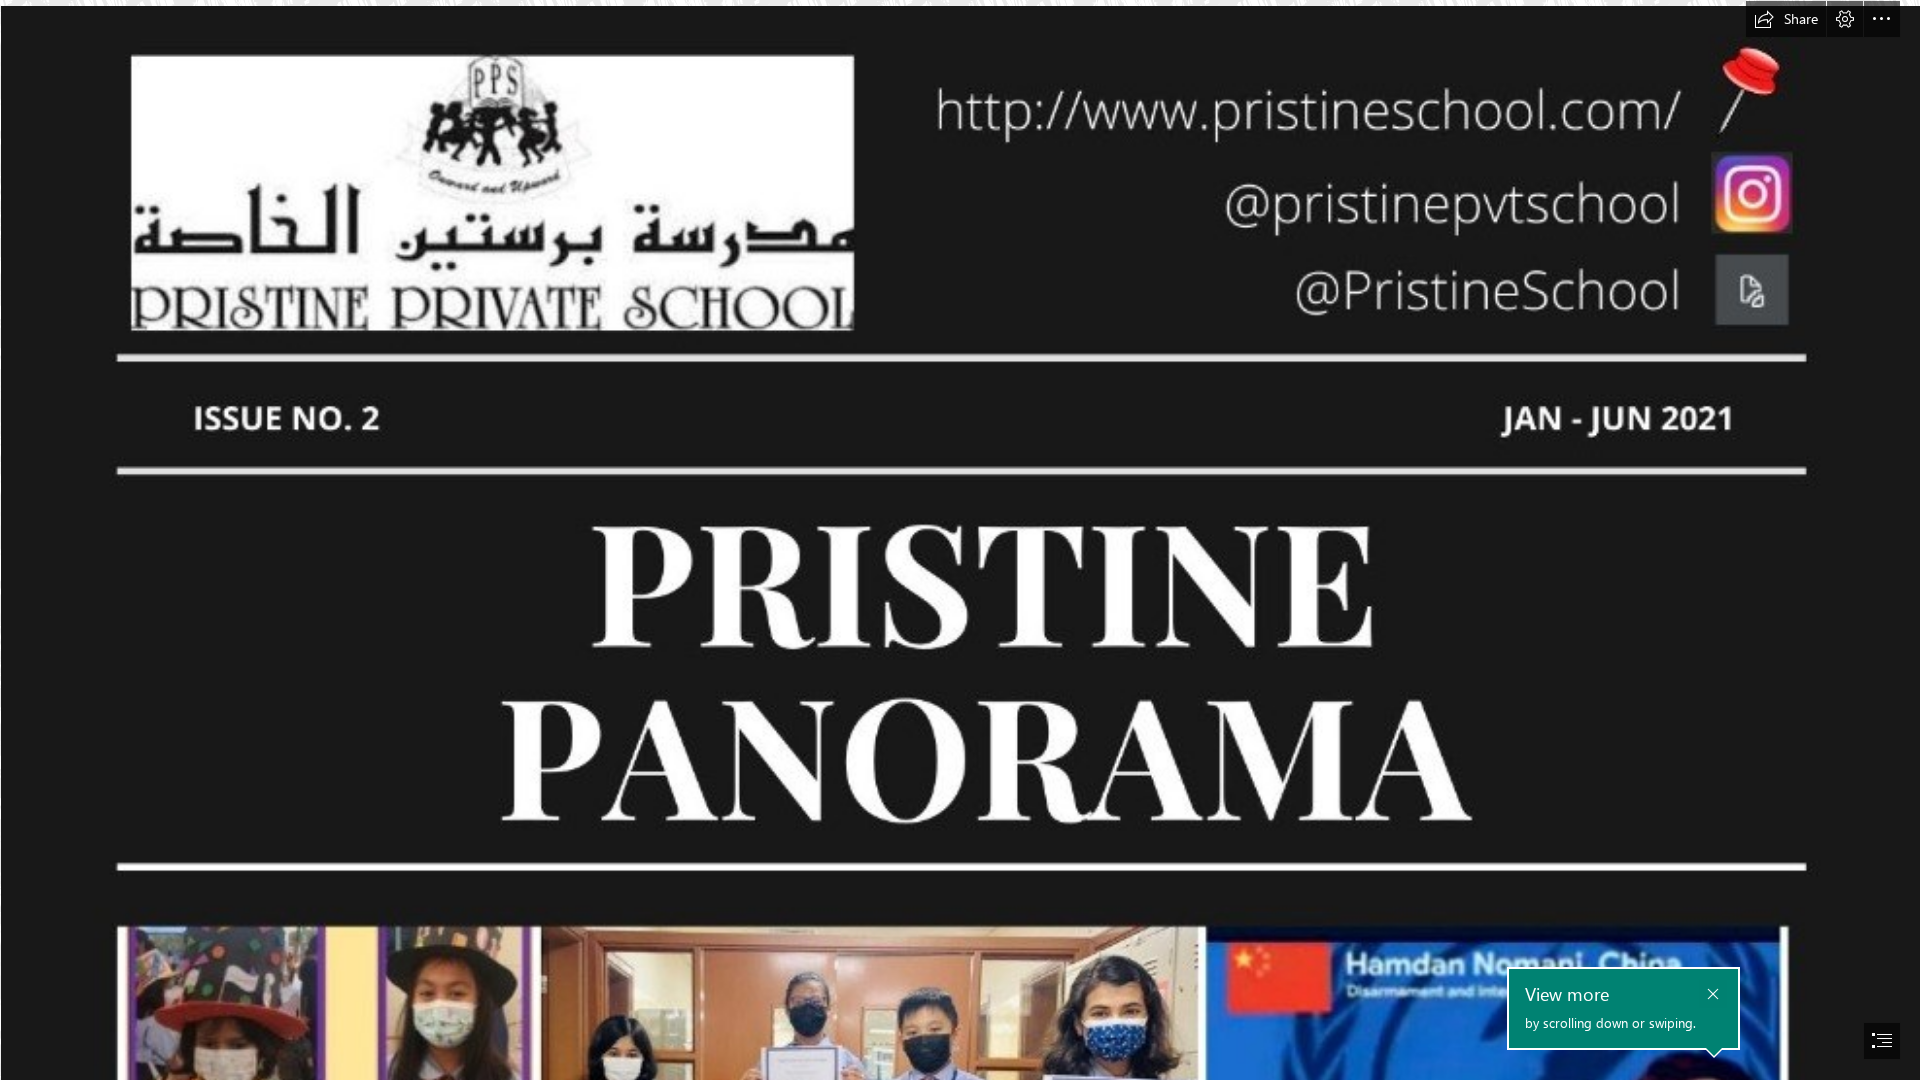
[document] (960, 540)
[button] (1786, 19)
